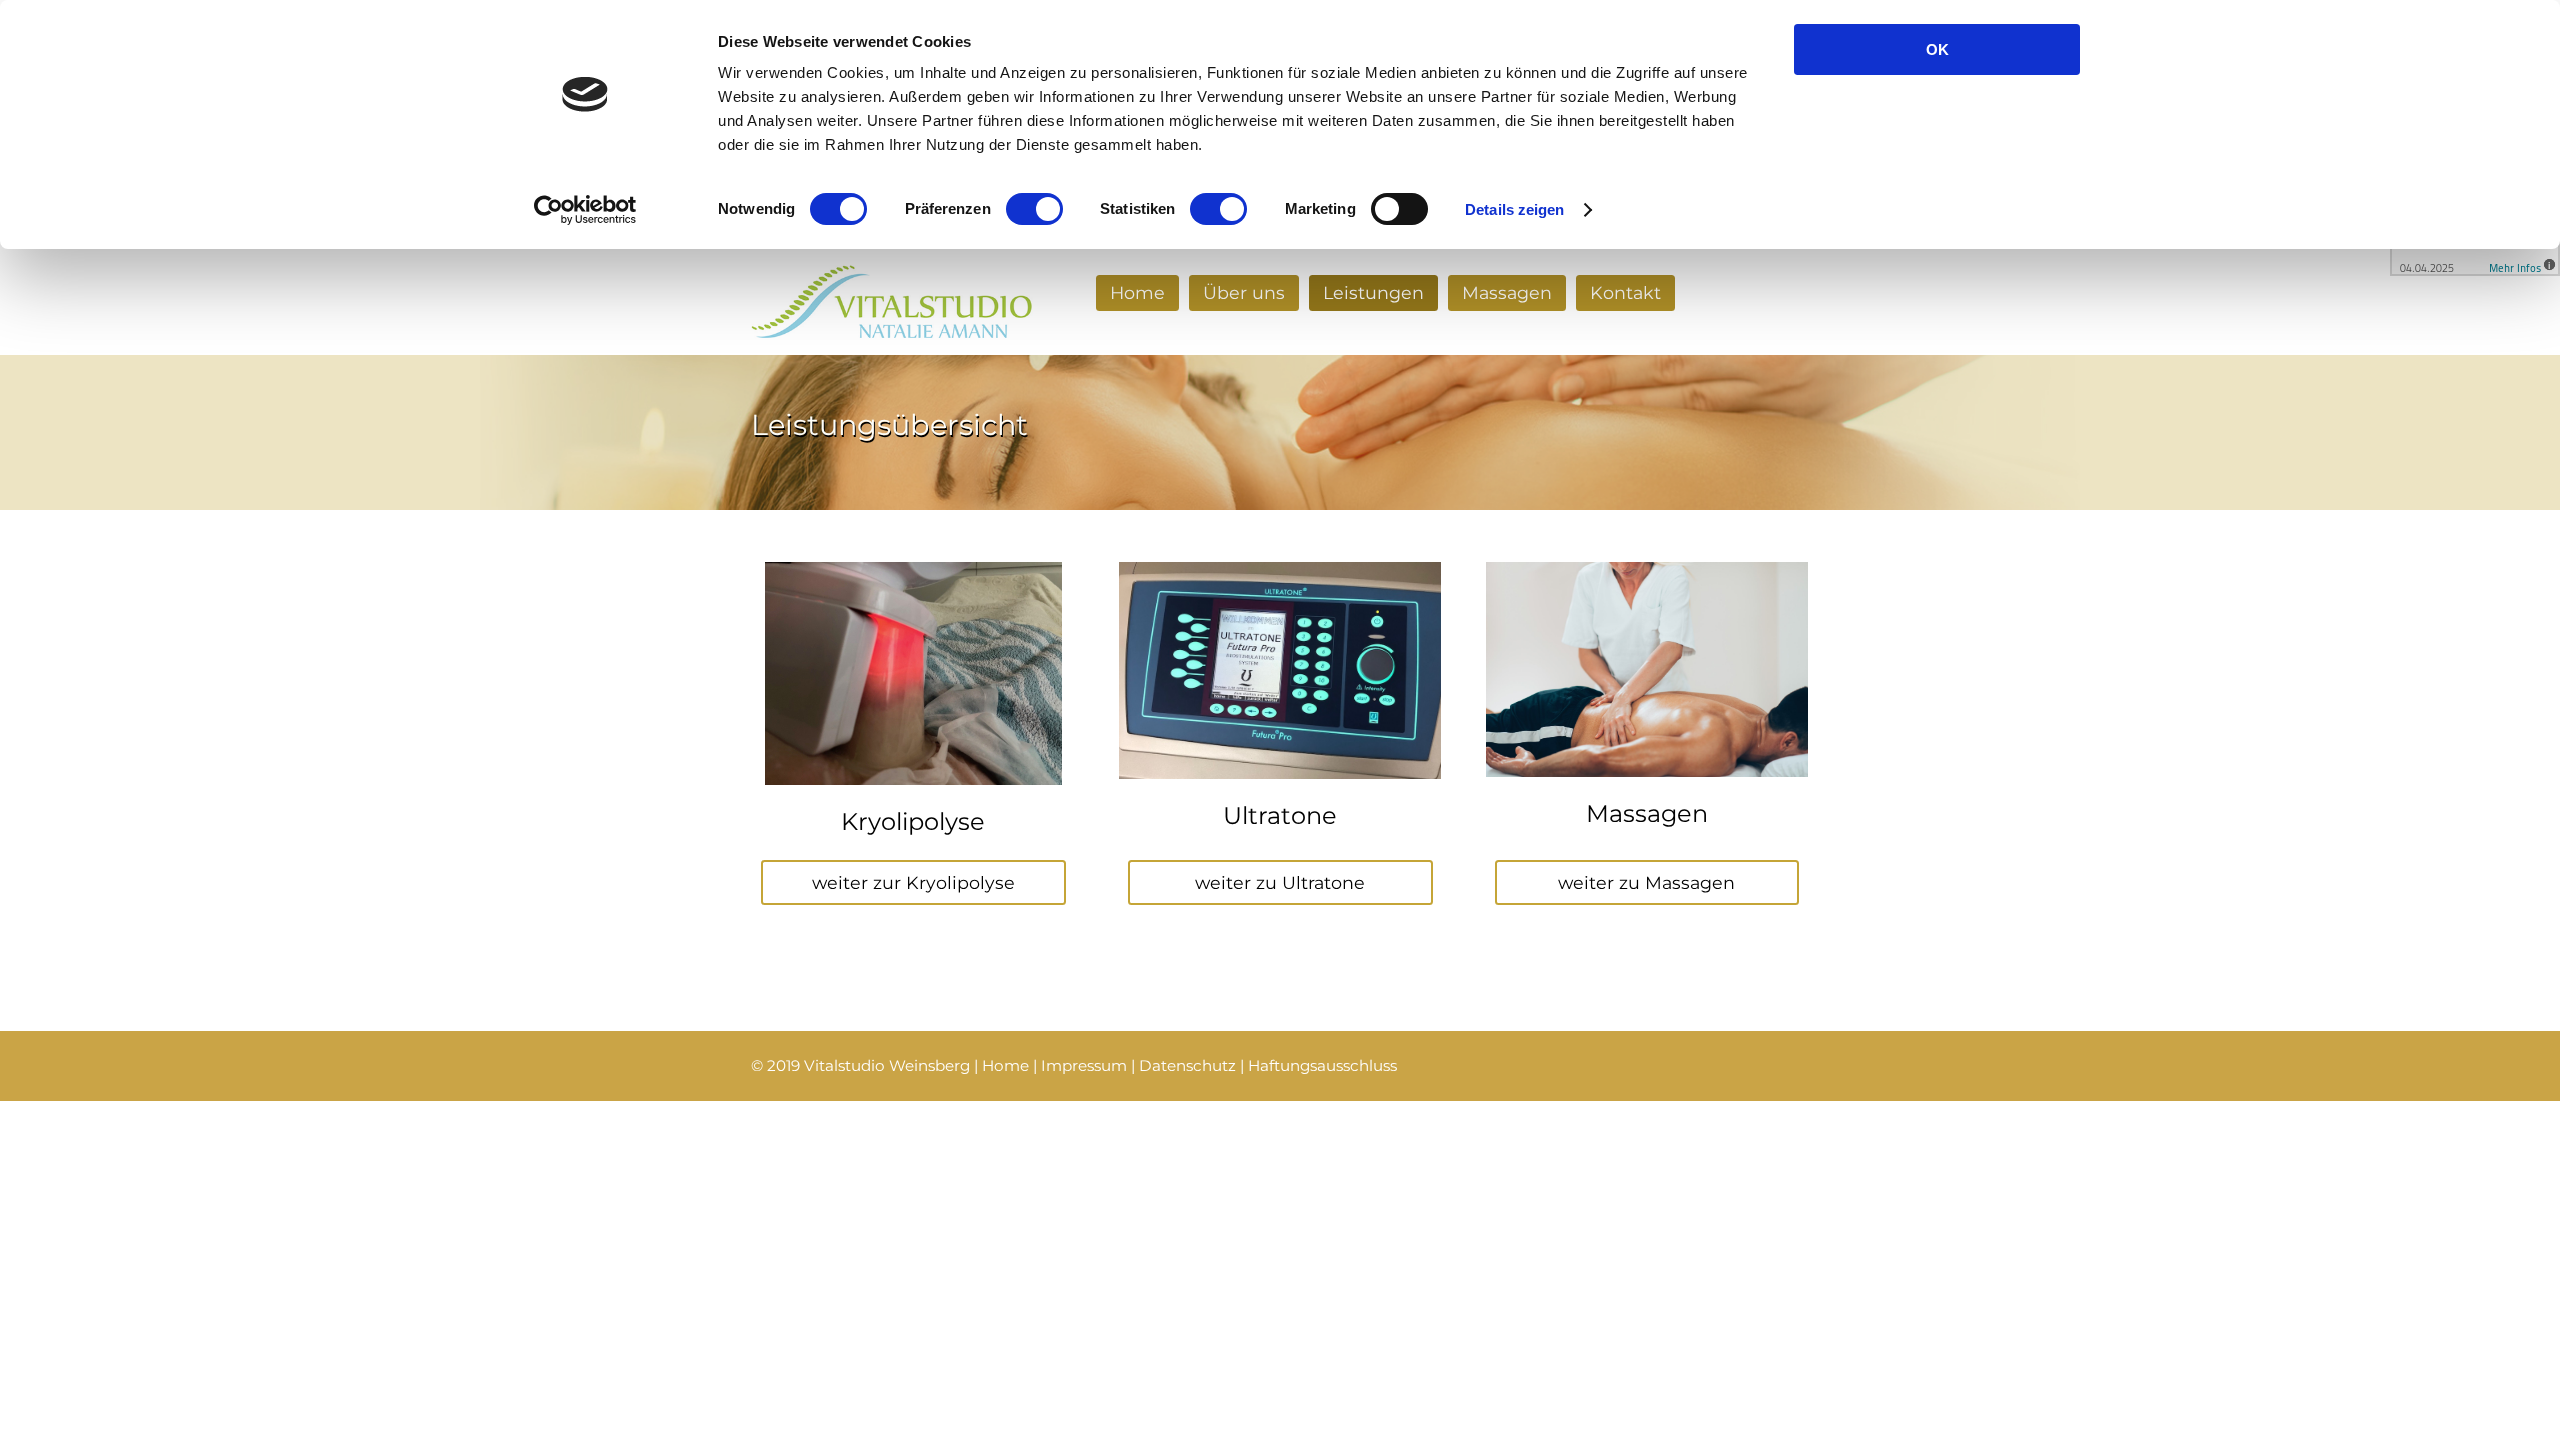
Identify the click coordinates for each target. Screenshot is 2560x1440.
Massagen (1507, 292)
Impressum (1084, 1065)
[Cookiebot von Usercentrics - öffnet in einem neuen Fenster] (585, 210)
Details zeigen (1514, 209)
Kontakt (1625, 292)
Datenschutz (1187, 1065)
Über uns (1244, 292)
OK (1937, 49)
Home (1137, 292)
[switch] (1034, 209)
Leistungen (1373, 292)
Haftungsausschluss (1322, 1065)
